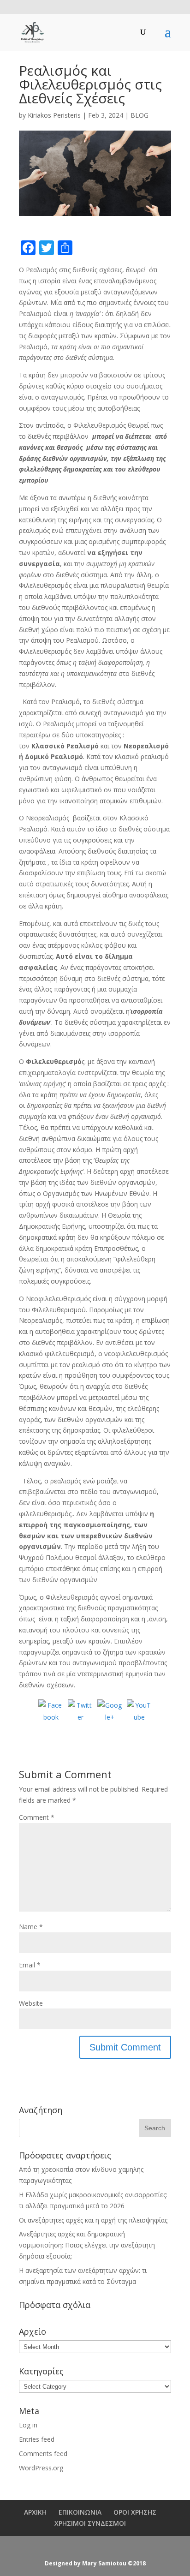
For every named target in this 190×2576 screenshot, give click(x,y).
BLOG (140, 115)
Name (31, 1927)
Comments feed (43, 2453)
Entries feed (37, 2439)
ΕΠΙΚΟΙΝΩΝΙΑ (80, 2512)
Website (31, 2003)
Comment (37, 1817)
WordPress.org (41, 2468)
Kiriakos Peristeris (54, 115)
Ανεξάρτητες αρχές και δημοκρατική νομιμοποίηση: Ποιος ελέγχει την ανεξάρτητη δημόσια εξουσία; (87, 2245)
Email (30, 1965)
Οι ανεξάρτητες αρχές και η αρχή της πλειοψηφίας (93, 2220)
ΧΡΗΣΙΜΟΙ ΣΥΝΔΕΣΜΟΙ (90, 2523)
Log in (28, 2425)
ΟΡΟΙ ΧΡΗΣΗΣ (135, 2512)
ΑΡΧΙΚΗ (35, 2512)
